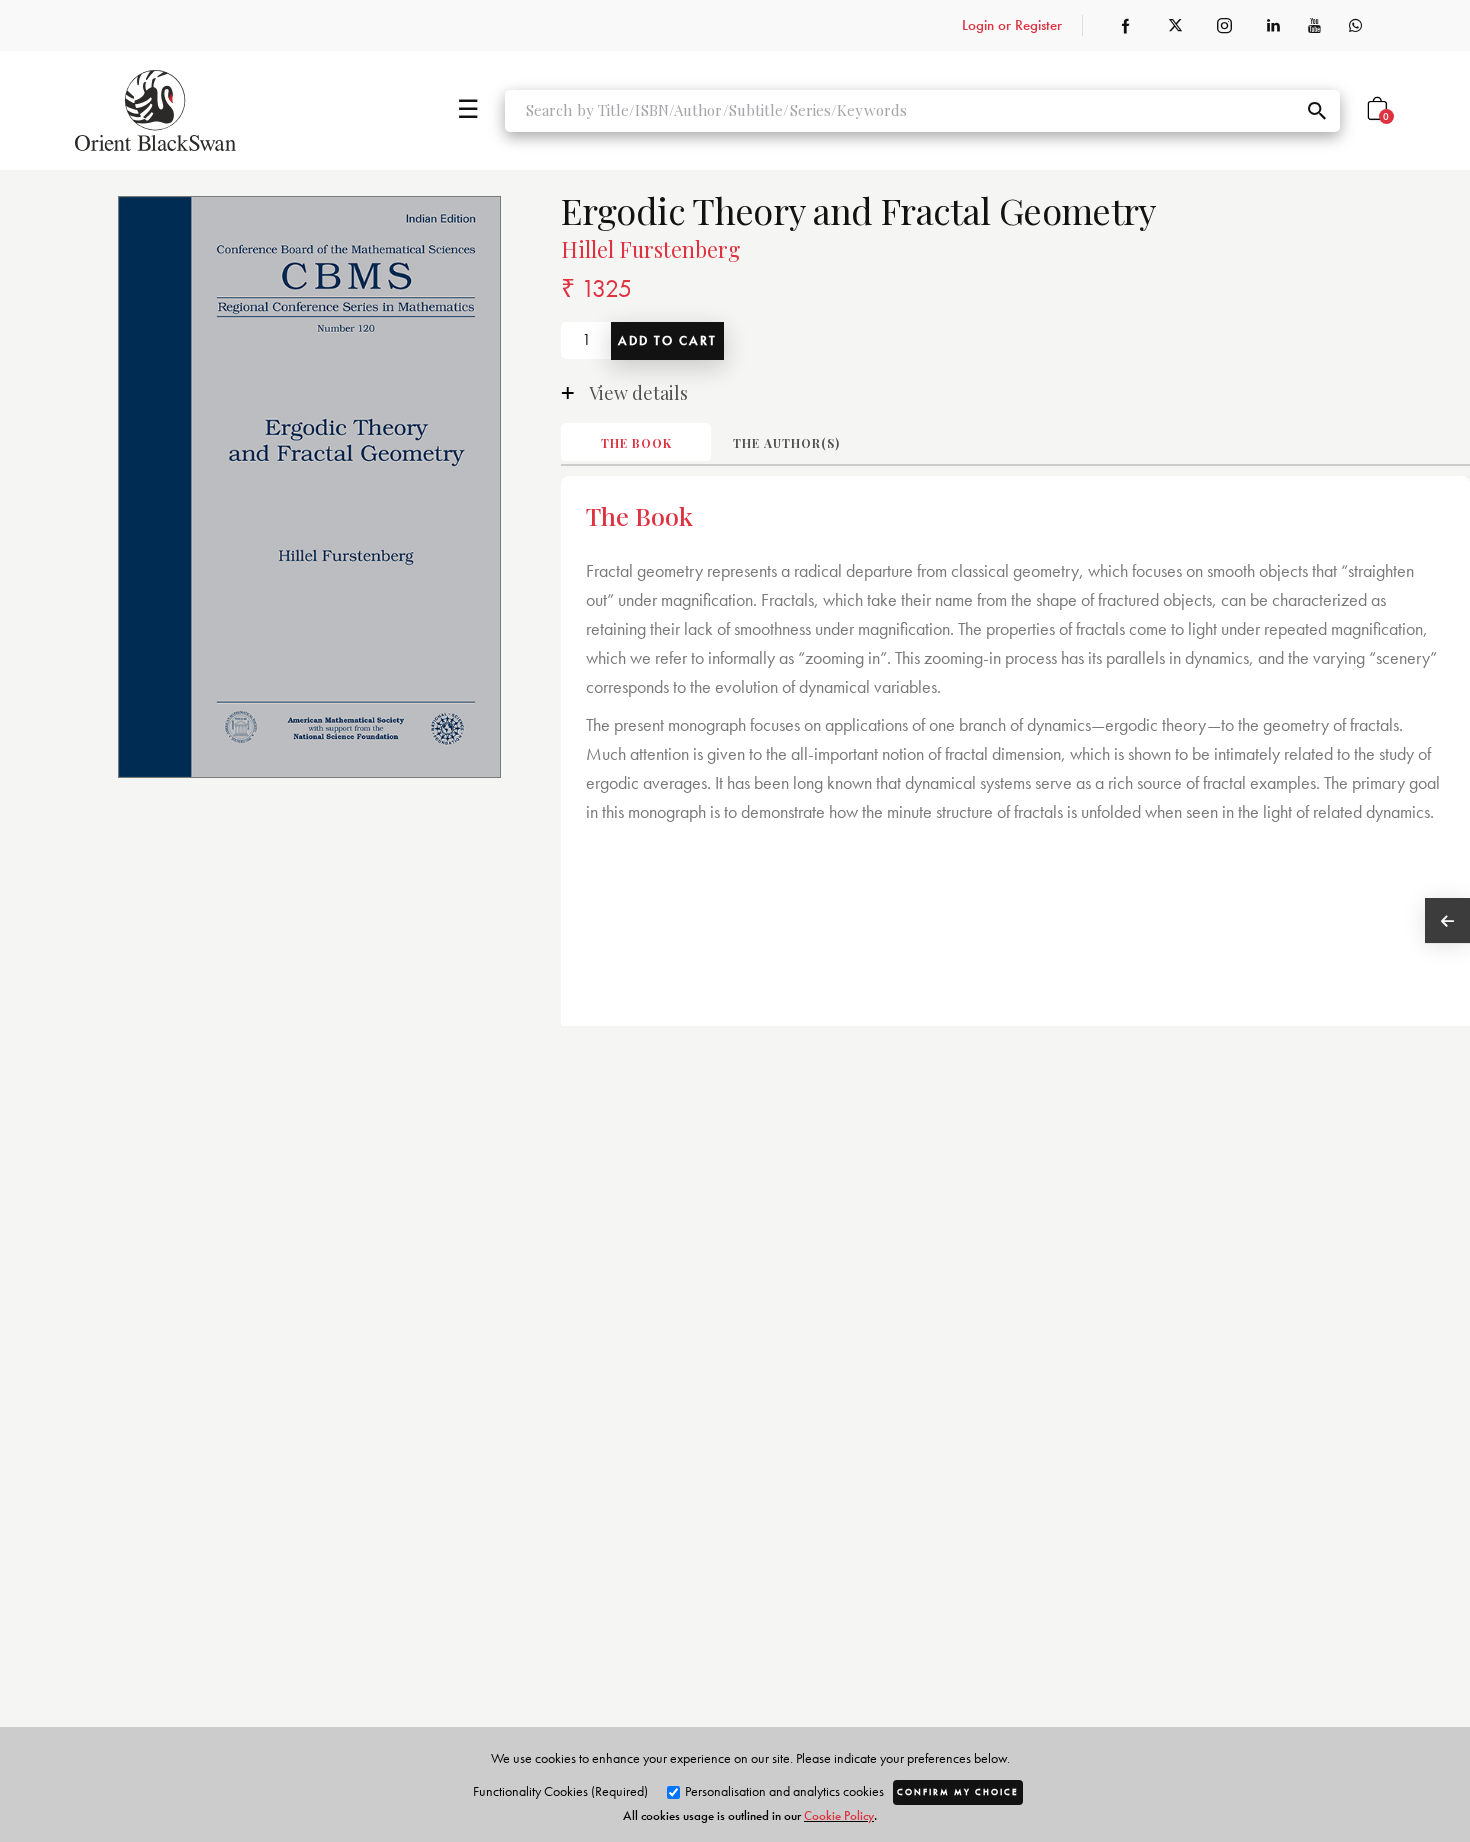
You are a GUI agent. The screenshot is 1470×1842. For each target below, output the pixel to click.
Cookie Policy (839, 1815)
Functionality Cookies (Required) (560, 1791)
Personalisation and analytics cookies (783, 1791)
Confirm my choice (958, 1792)
